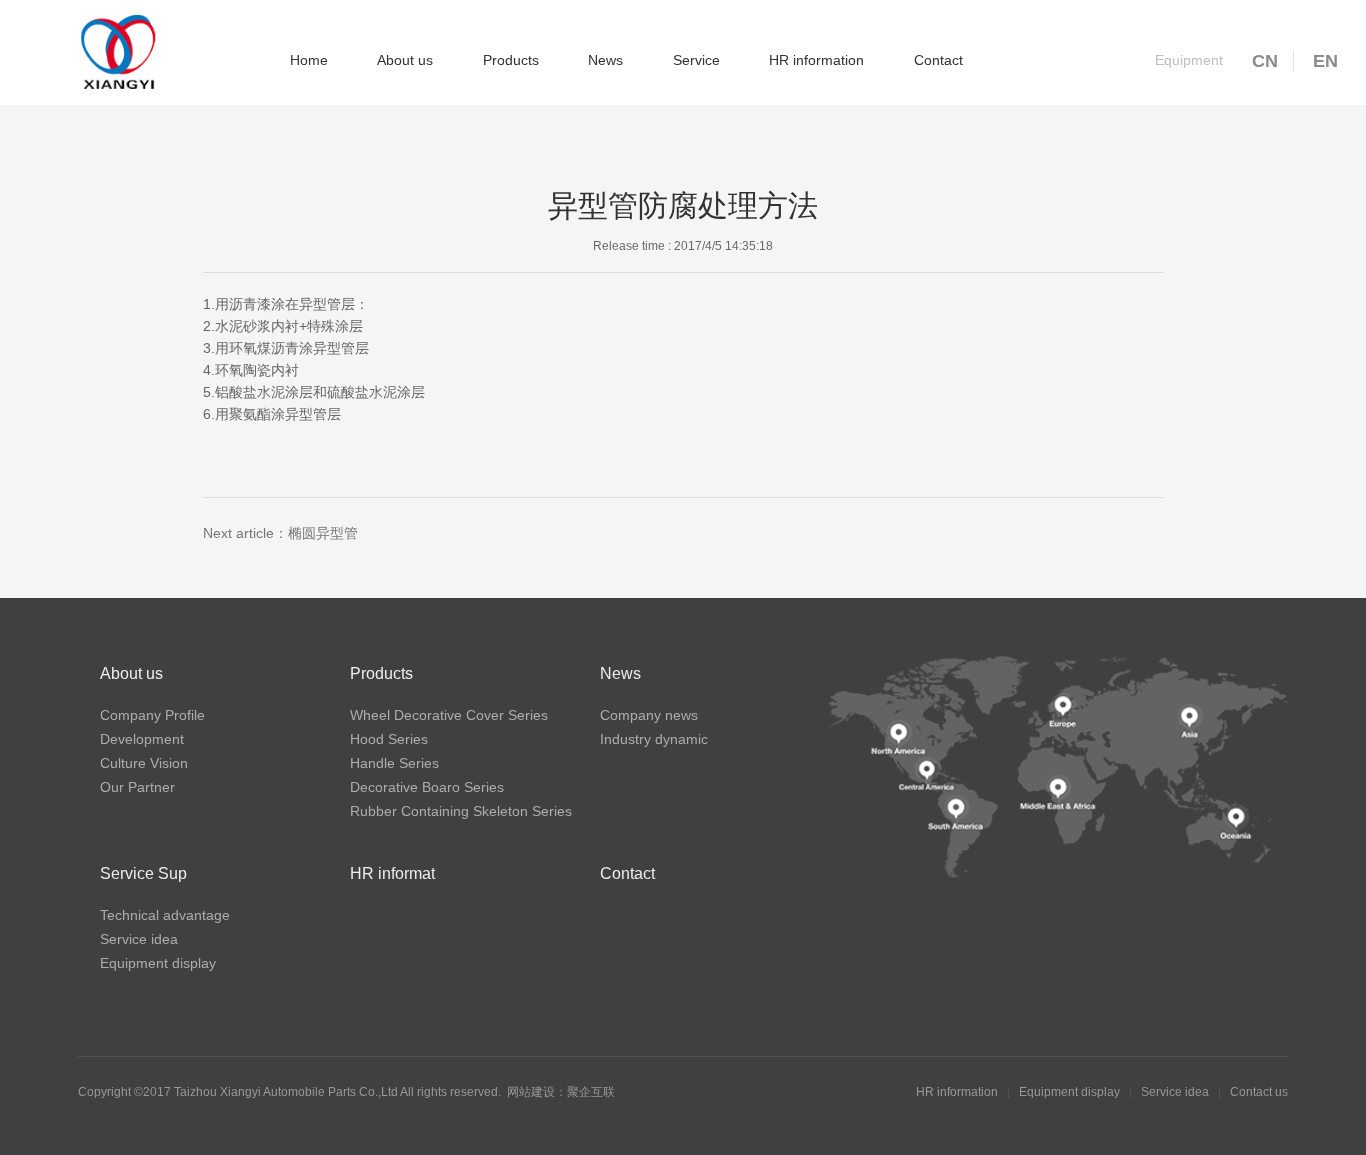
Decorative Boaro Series (427, 787)
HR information (816, 60)
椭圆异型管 (323, 533)
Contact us (1259, 1092)
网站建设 (531, 1092)
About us (405, 60)
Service (696, 60)
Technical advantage (165, 915)
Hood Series (389, 739)
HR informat (392, 873)
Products (511, 60)
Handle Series (394, 763)
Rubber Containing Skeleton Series (461, 811)
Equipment (1189, 60)
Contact (938, 60)
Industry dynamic (654, 739)
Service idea (139, 939)
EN (1325, 61)
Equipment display (158, 963)
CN (1265, 61)
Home (309, 60)
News (605, 60)
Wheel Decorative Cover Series (449, 715)
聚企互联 (591, 1092)
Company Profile (152, 715)
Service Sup (143, 873)
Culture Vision (144, 763)
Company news (649, 715)
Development (142, 739)
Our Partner (137, 787)
